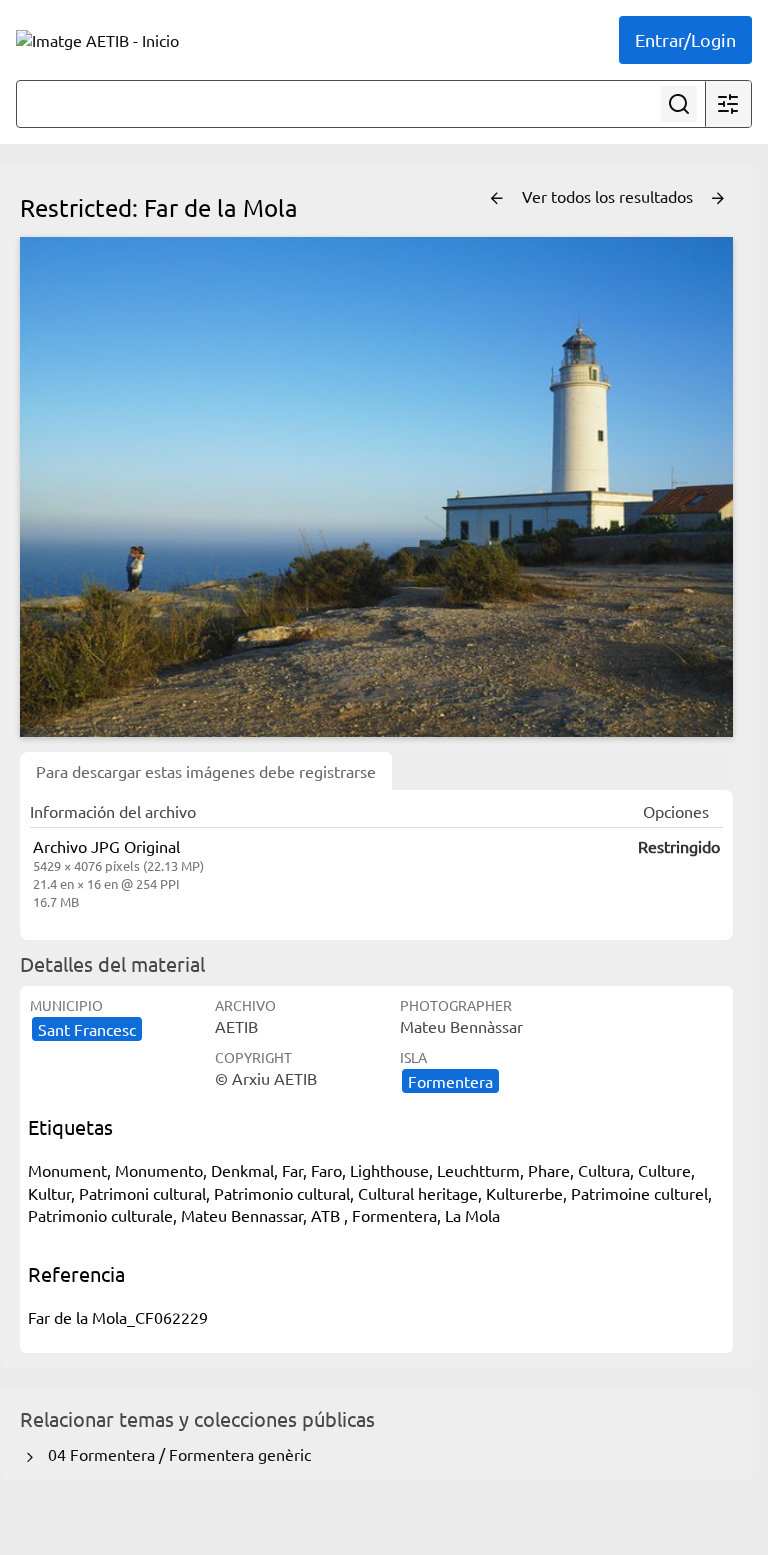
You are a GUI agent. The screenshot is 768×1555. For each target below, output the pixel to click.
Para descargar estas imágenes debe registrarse (206, 771)
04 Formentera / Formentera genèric (175, 1454)
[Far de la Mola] (376, 487)
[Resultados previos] (497, 199)
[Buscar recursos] (679, 104)
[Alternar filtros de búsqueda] (728, 104)
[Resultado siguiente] (718, 199)
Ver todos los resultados (609, 196)
